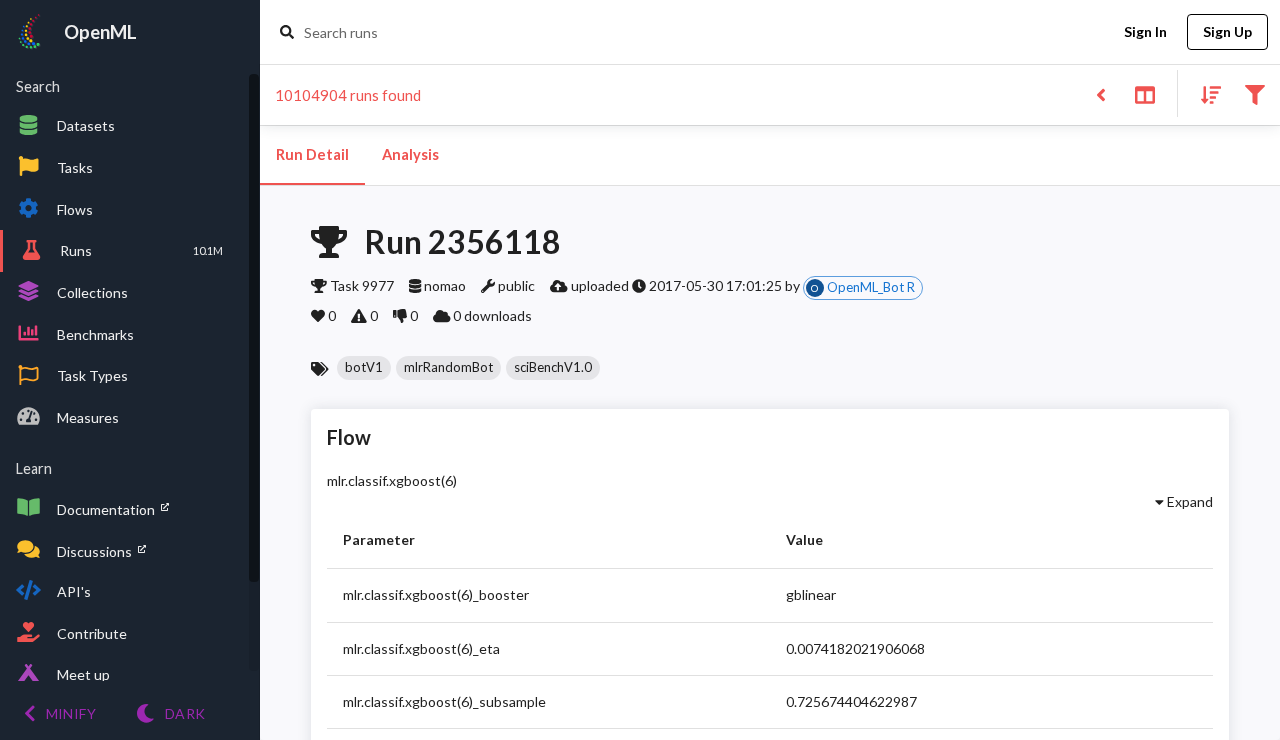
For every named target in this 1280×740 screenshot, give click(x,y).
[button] (364, 368)
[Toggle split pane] (1144, 93)
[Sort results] (1205, 93)
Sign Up (1227, 31)
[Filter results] (1254, 93)
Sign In (1145, 31)
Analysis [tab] (410, 154)
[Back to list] (1100, 93)
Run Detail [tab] (312, 154)
